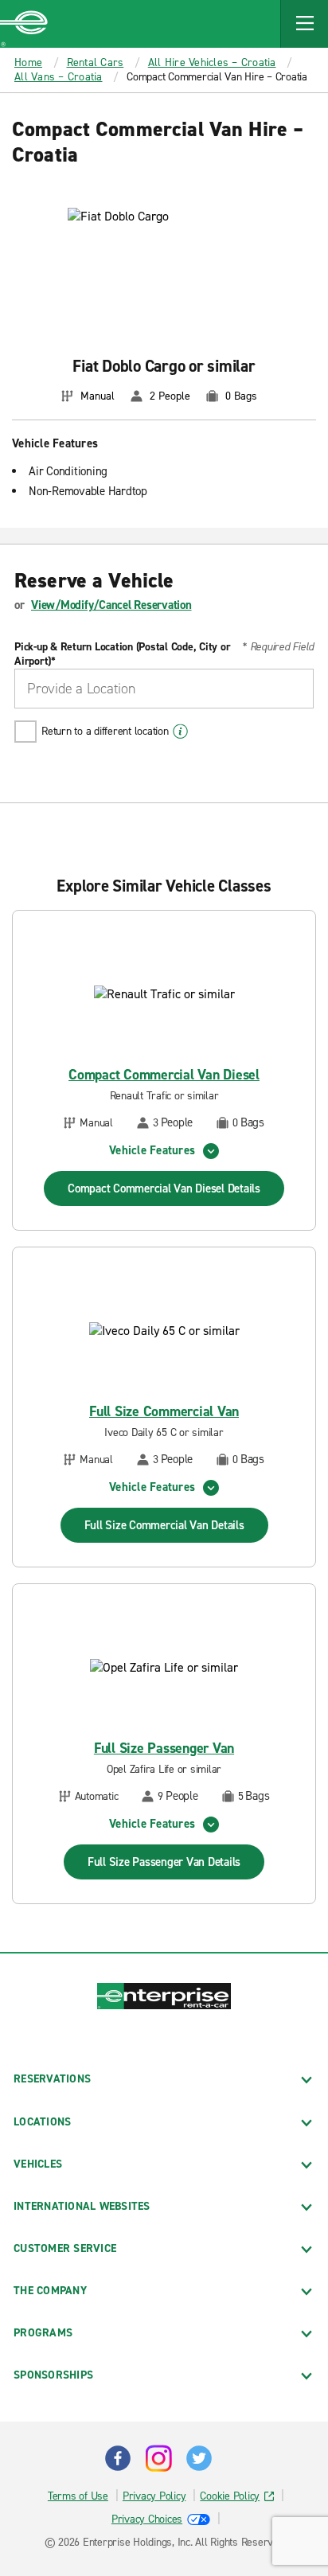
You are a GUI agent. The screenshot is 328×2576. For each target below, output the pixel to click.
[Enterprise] (24, 24)
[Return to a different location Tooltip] (180, 732)
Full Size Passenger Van (164, 1749)
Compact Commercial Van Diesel (164, 1075)
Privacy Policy (154, 2496)
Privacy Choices (147, 2519)
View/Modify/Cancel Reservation (111, 605)
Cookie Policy (230, 2496)
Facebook (118, 2458)
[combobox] (164, 689)
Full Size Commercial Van (164, 1412)
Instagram (158, 2458)
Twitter (199, 2458)
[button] (304, 24)
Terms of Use (78, 2496)
